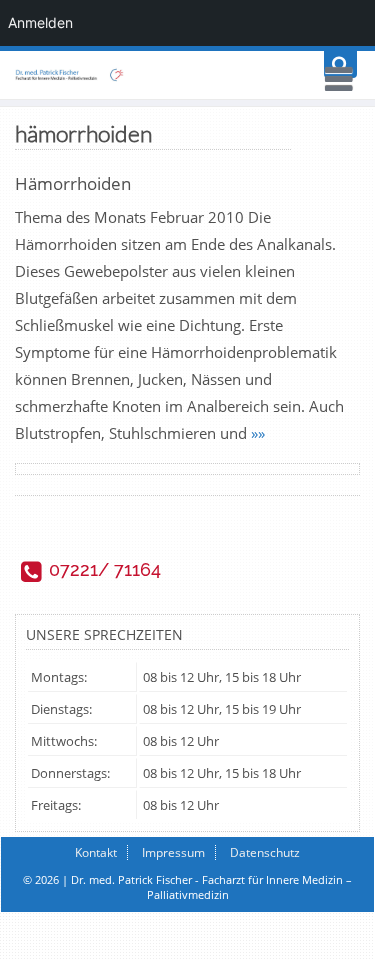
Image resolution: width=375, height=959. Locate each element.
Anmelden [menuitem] (40, 22)
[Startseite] (187, 75)
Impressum (173, 852)
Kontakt (96, 852)
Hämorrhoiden (73, 183)
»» (258, 433)
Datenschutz (265, 852)
